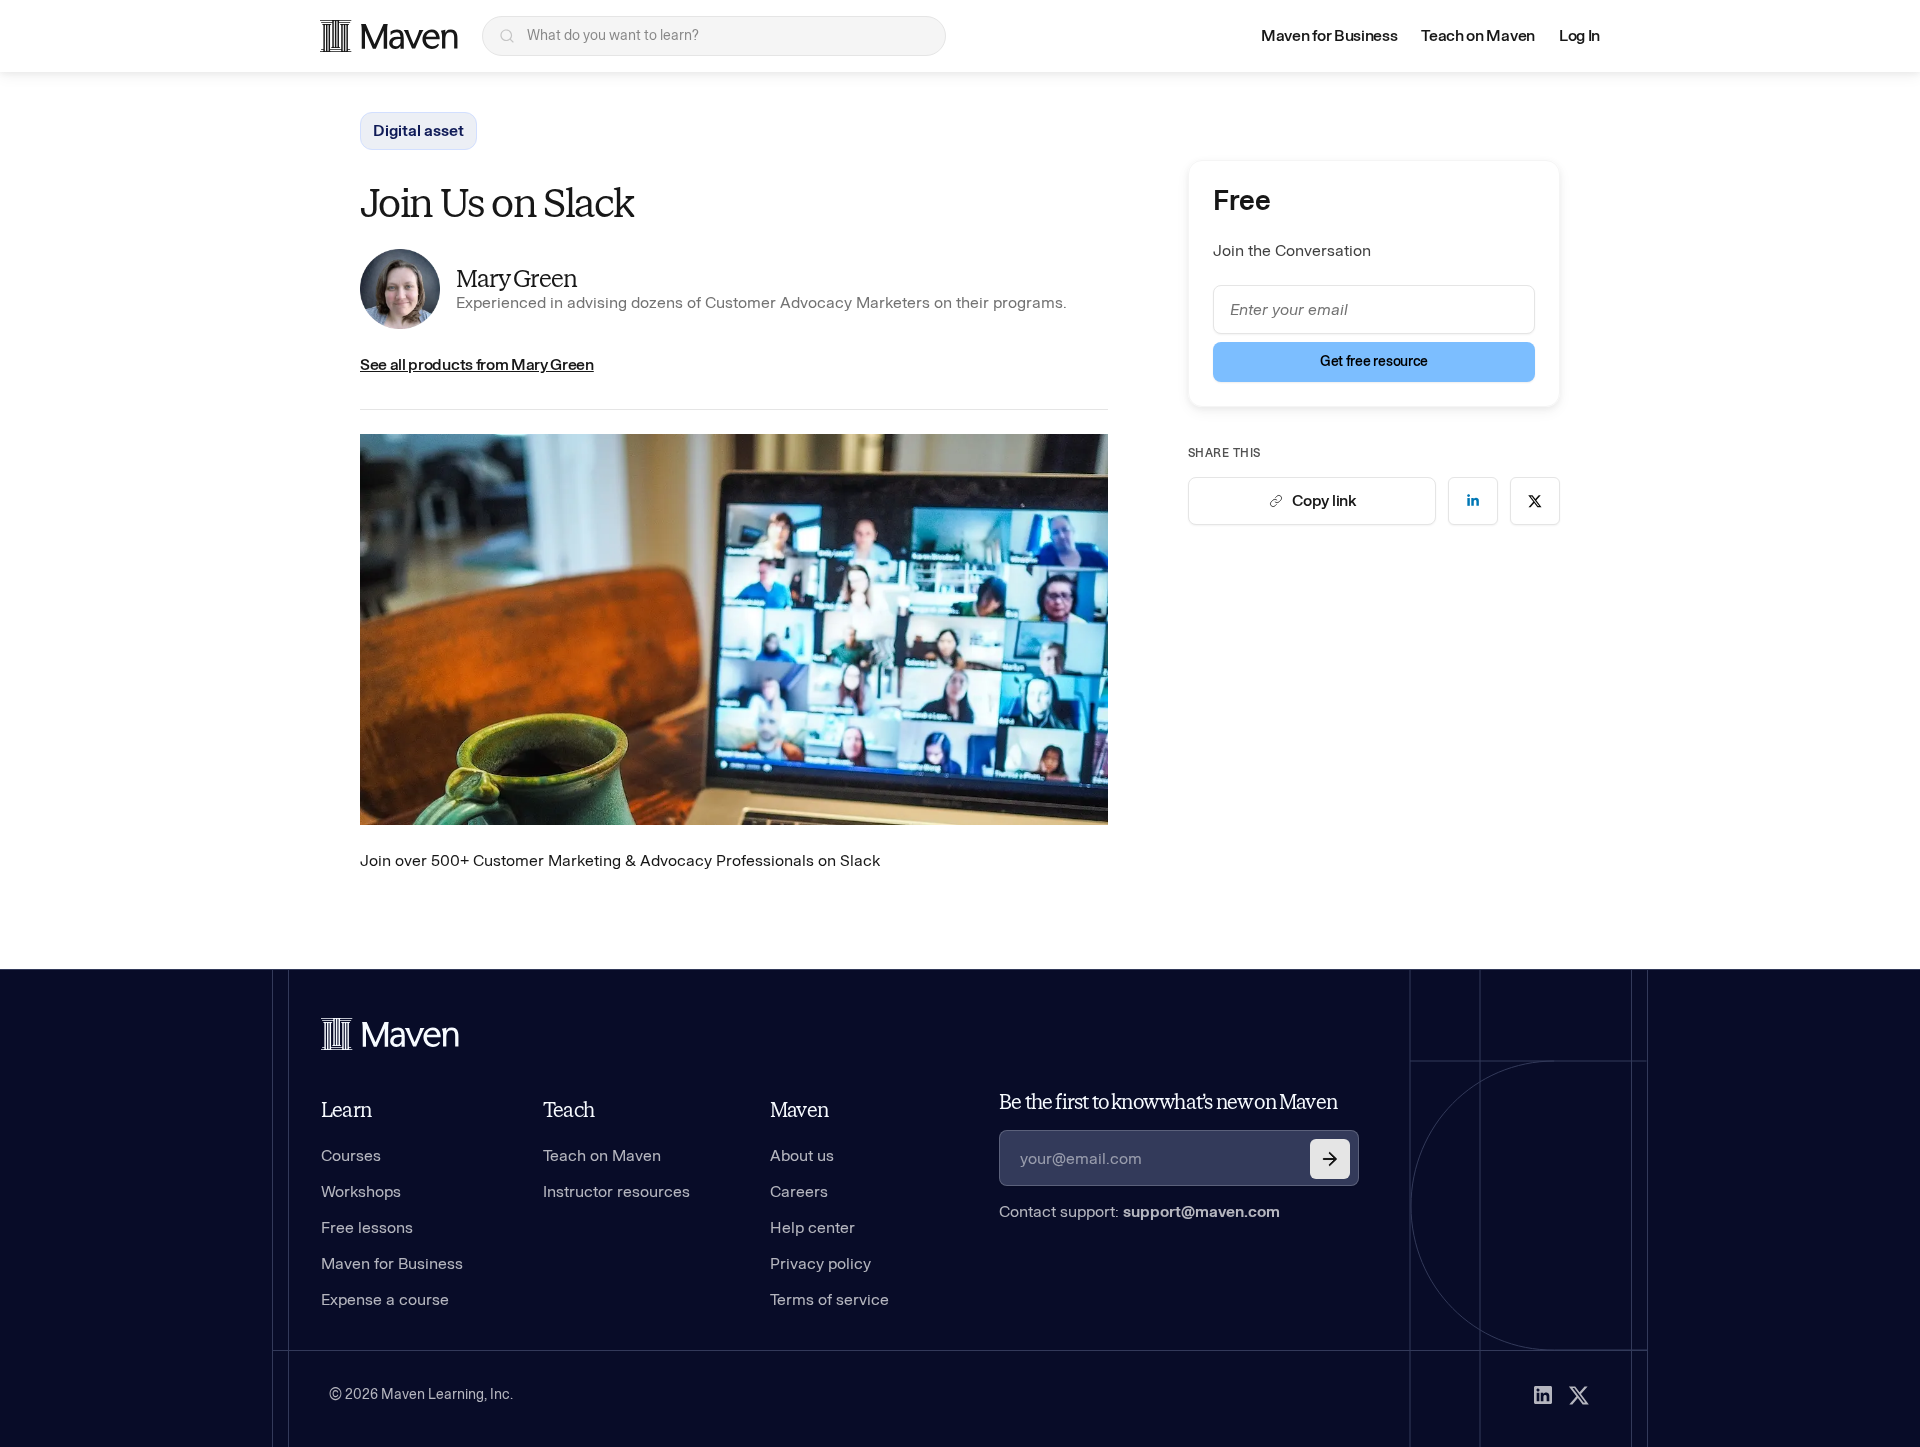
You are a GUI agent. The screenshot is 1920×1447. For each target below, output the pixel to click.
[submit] (1330, 1159)
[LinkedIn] (1543, 1395)
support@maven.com (1201, 1211)
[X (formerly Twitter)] (1579, 1395)
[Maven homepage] (389, 36)
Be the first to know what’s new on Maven (1168, 1102)
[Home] (390, 1034)
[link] (1473, 501)
